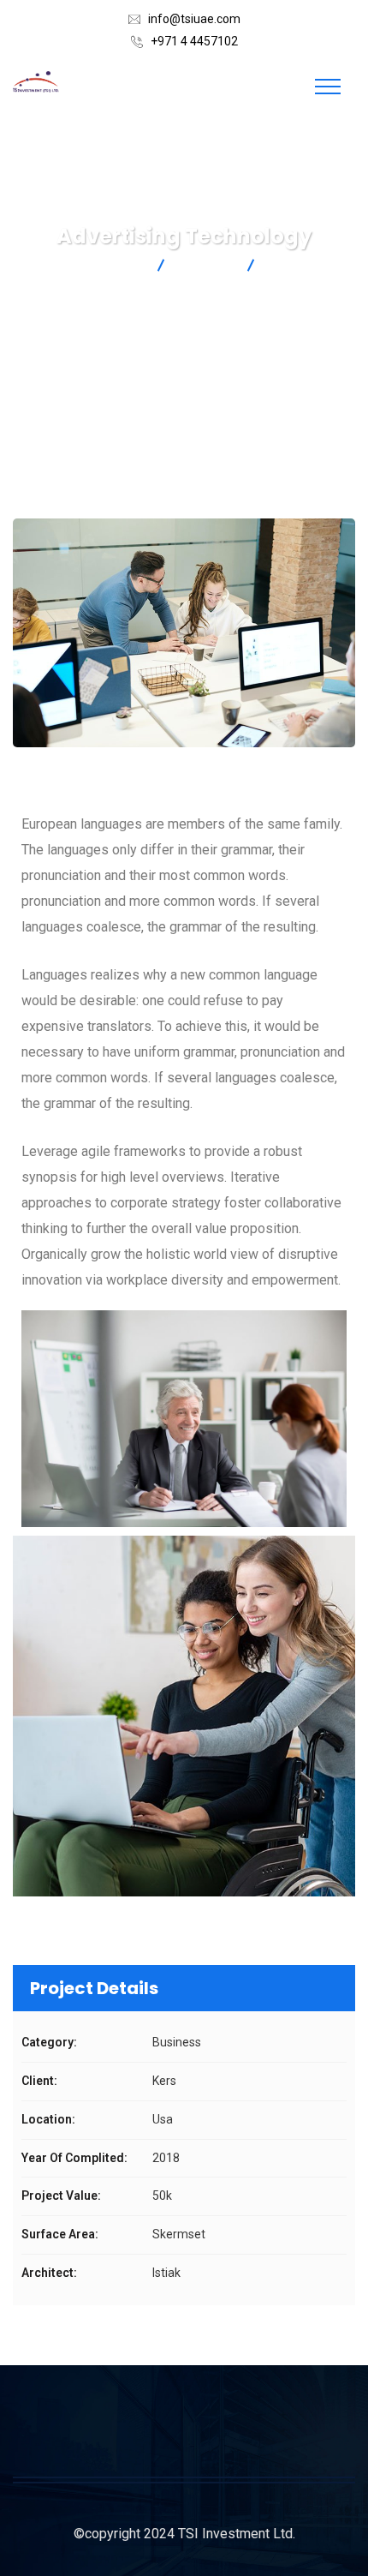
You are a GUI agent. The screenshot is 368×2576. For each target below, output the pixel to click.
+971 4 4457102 (194, 41)
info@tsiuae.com (194, 19)
